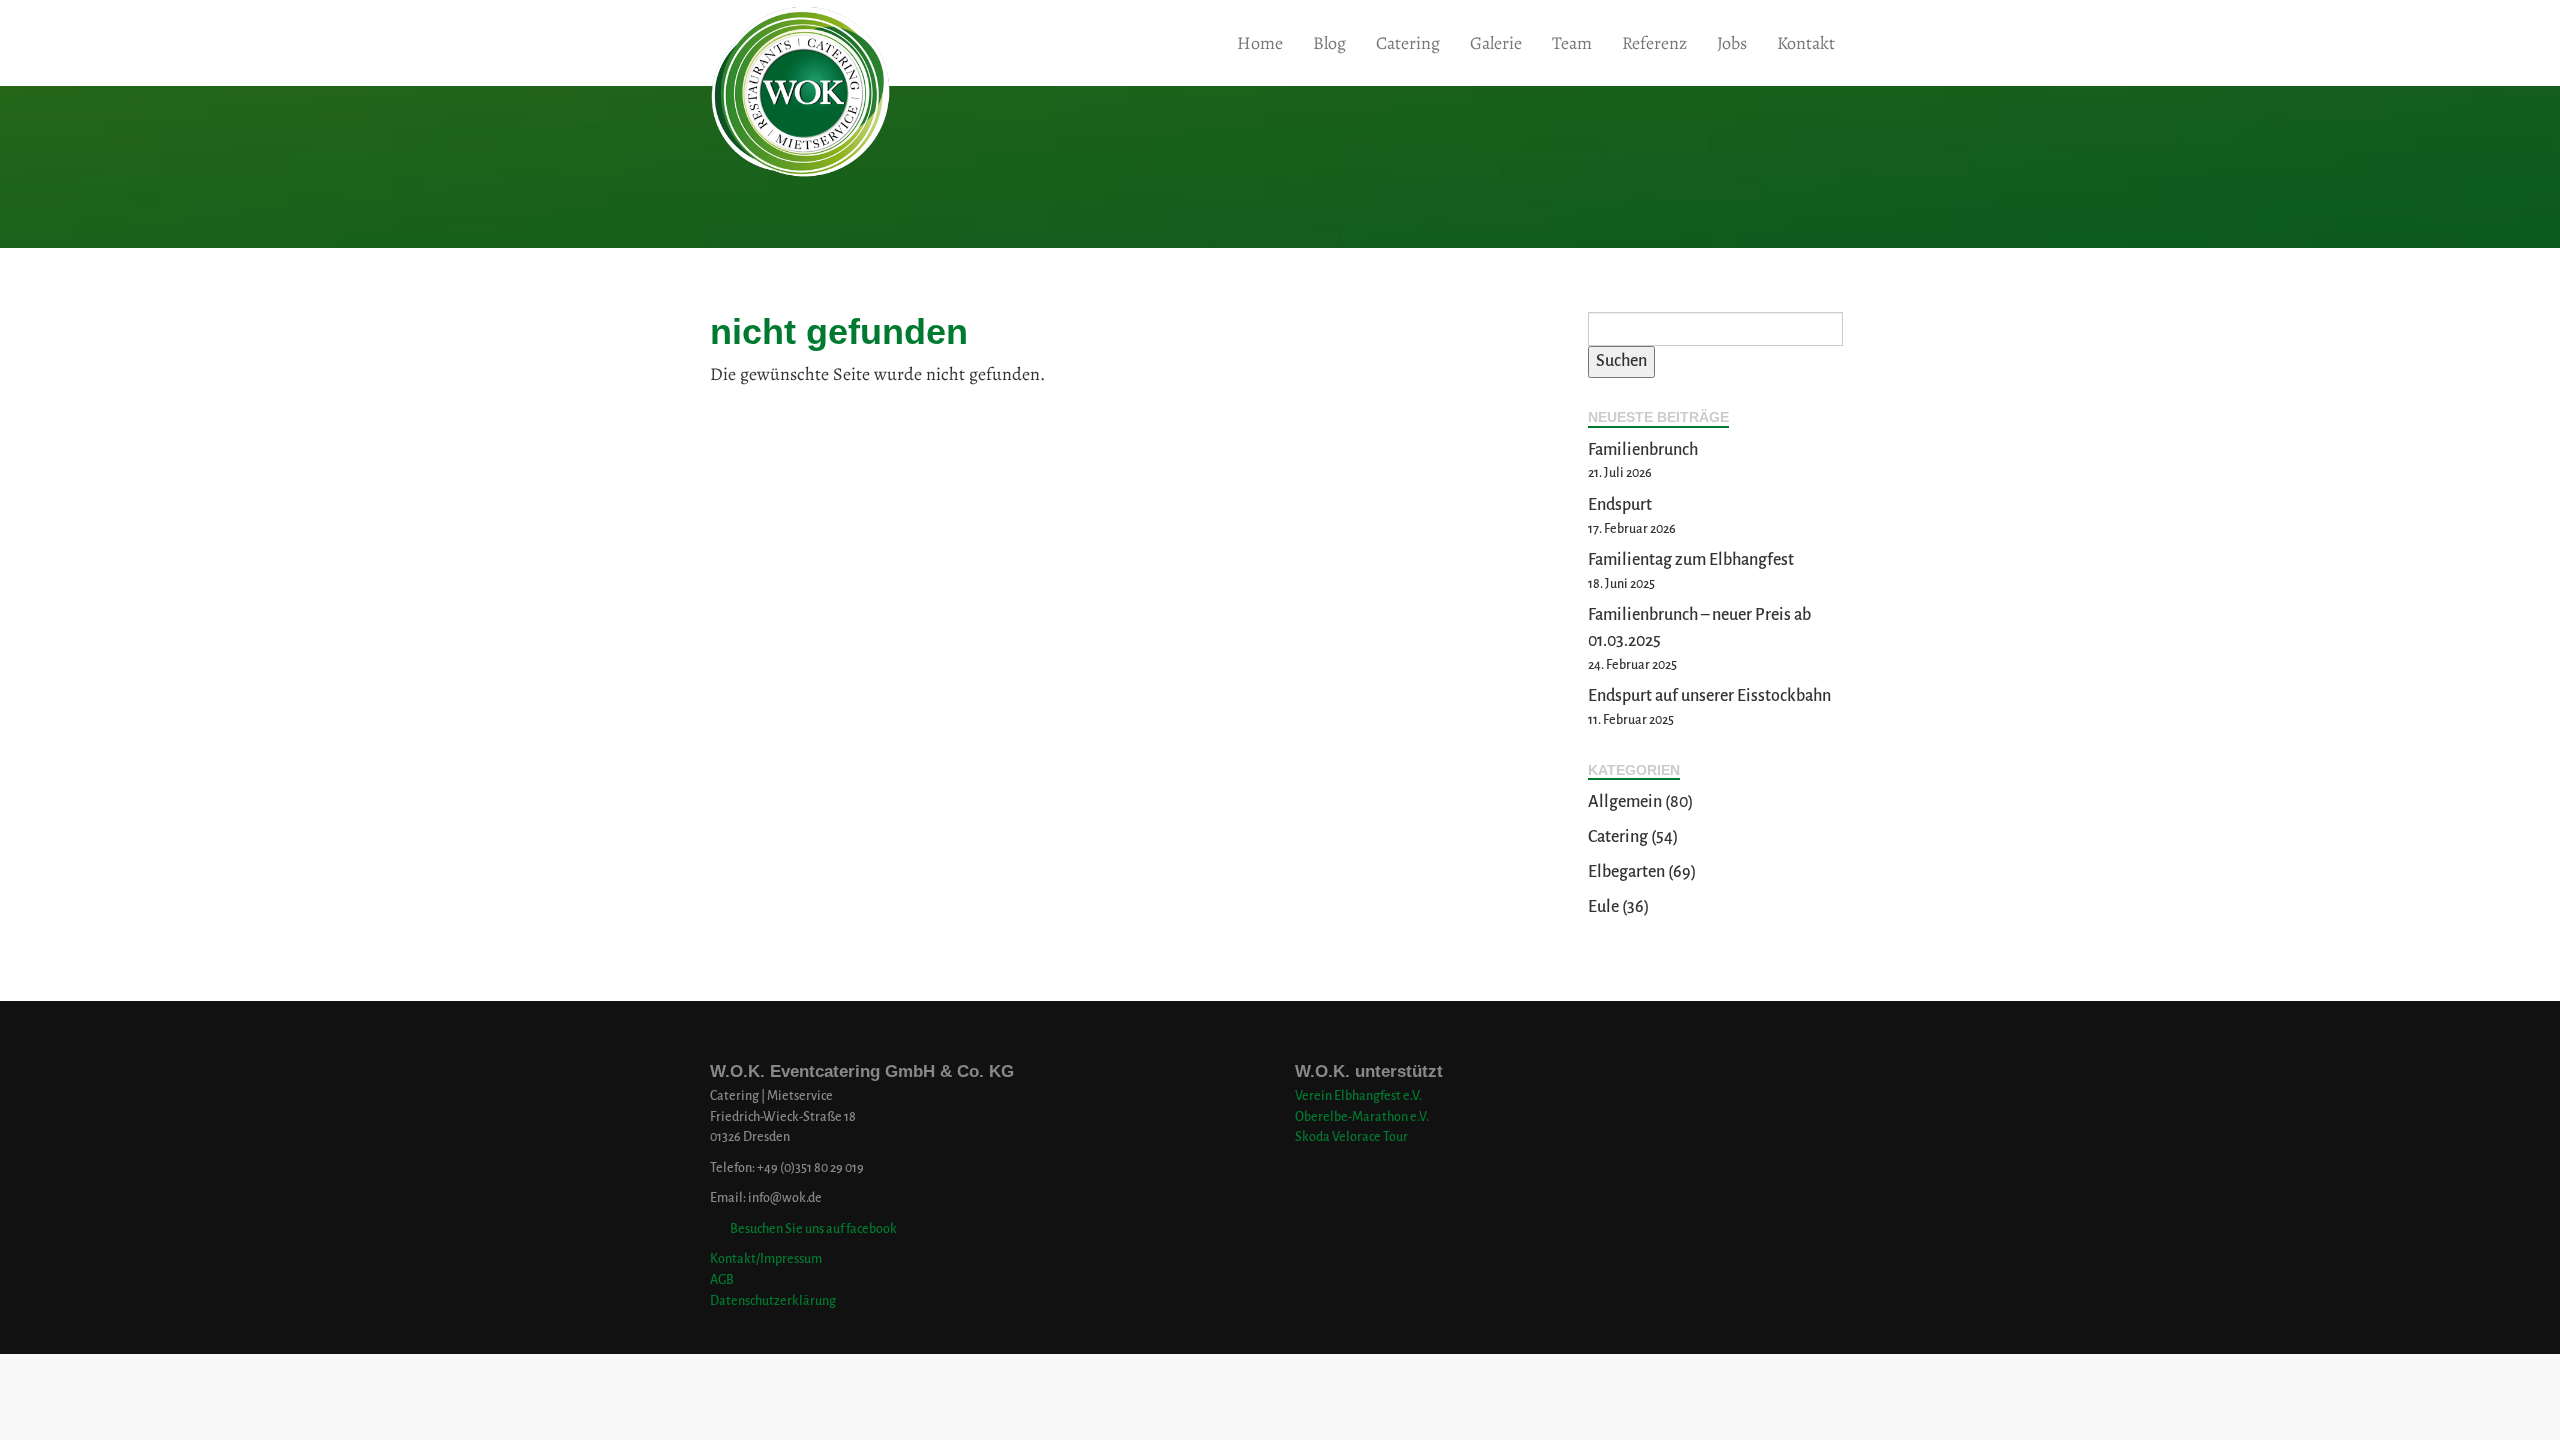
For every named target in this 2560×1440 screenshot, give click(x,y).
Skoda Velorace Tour (1351, 1136)
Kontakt (1806, 43)
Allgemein (1625, 802)
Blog (1329, 43)
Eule (1603, 907)
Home (1260, 43)
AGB (722, 1279)
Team (1572, 43)
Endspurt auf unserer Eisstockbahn (1709, 696)
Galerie (1496, 43)
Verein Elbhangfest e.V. (1358, 1095)
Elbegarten (1626, 872)
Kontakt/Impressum (766, 1258)
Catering (1408, 43)
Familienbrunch (1643, 450)
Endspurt (1620, 505)
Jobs (1732, 43)
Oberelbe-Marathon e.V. (1362, 1116)
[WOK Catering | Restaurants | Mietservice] (710, 43)
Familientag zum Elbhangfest (1691, 560)
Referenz (1654, 43)
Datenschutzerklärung (773, 1300)
